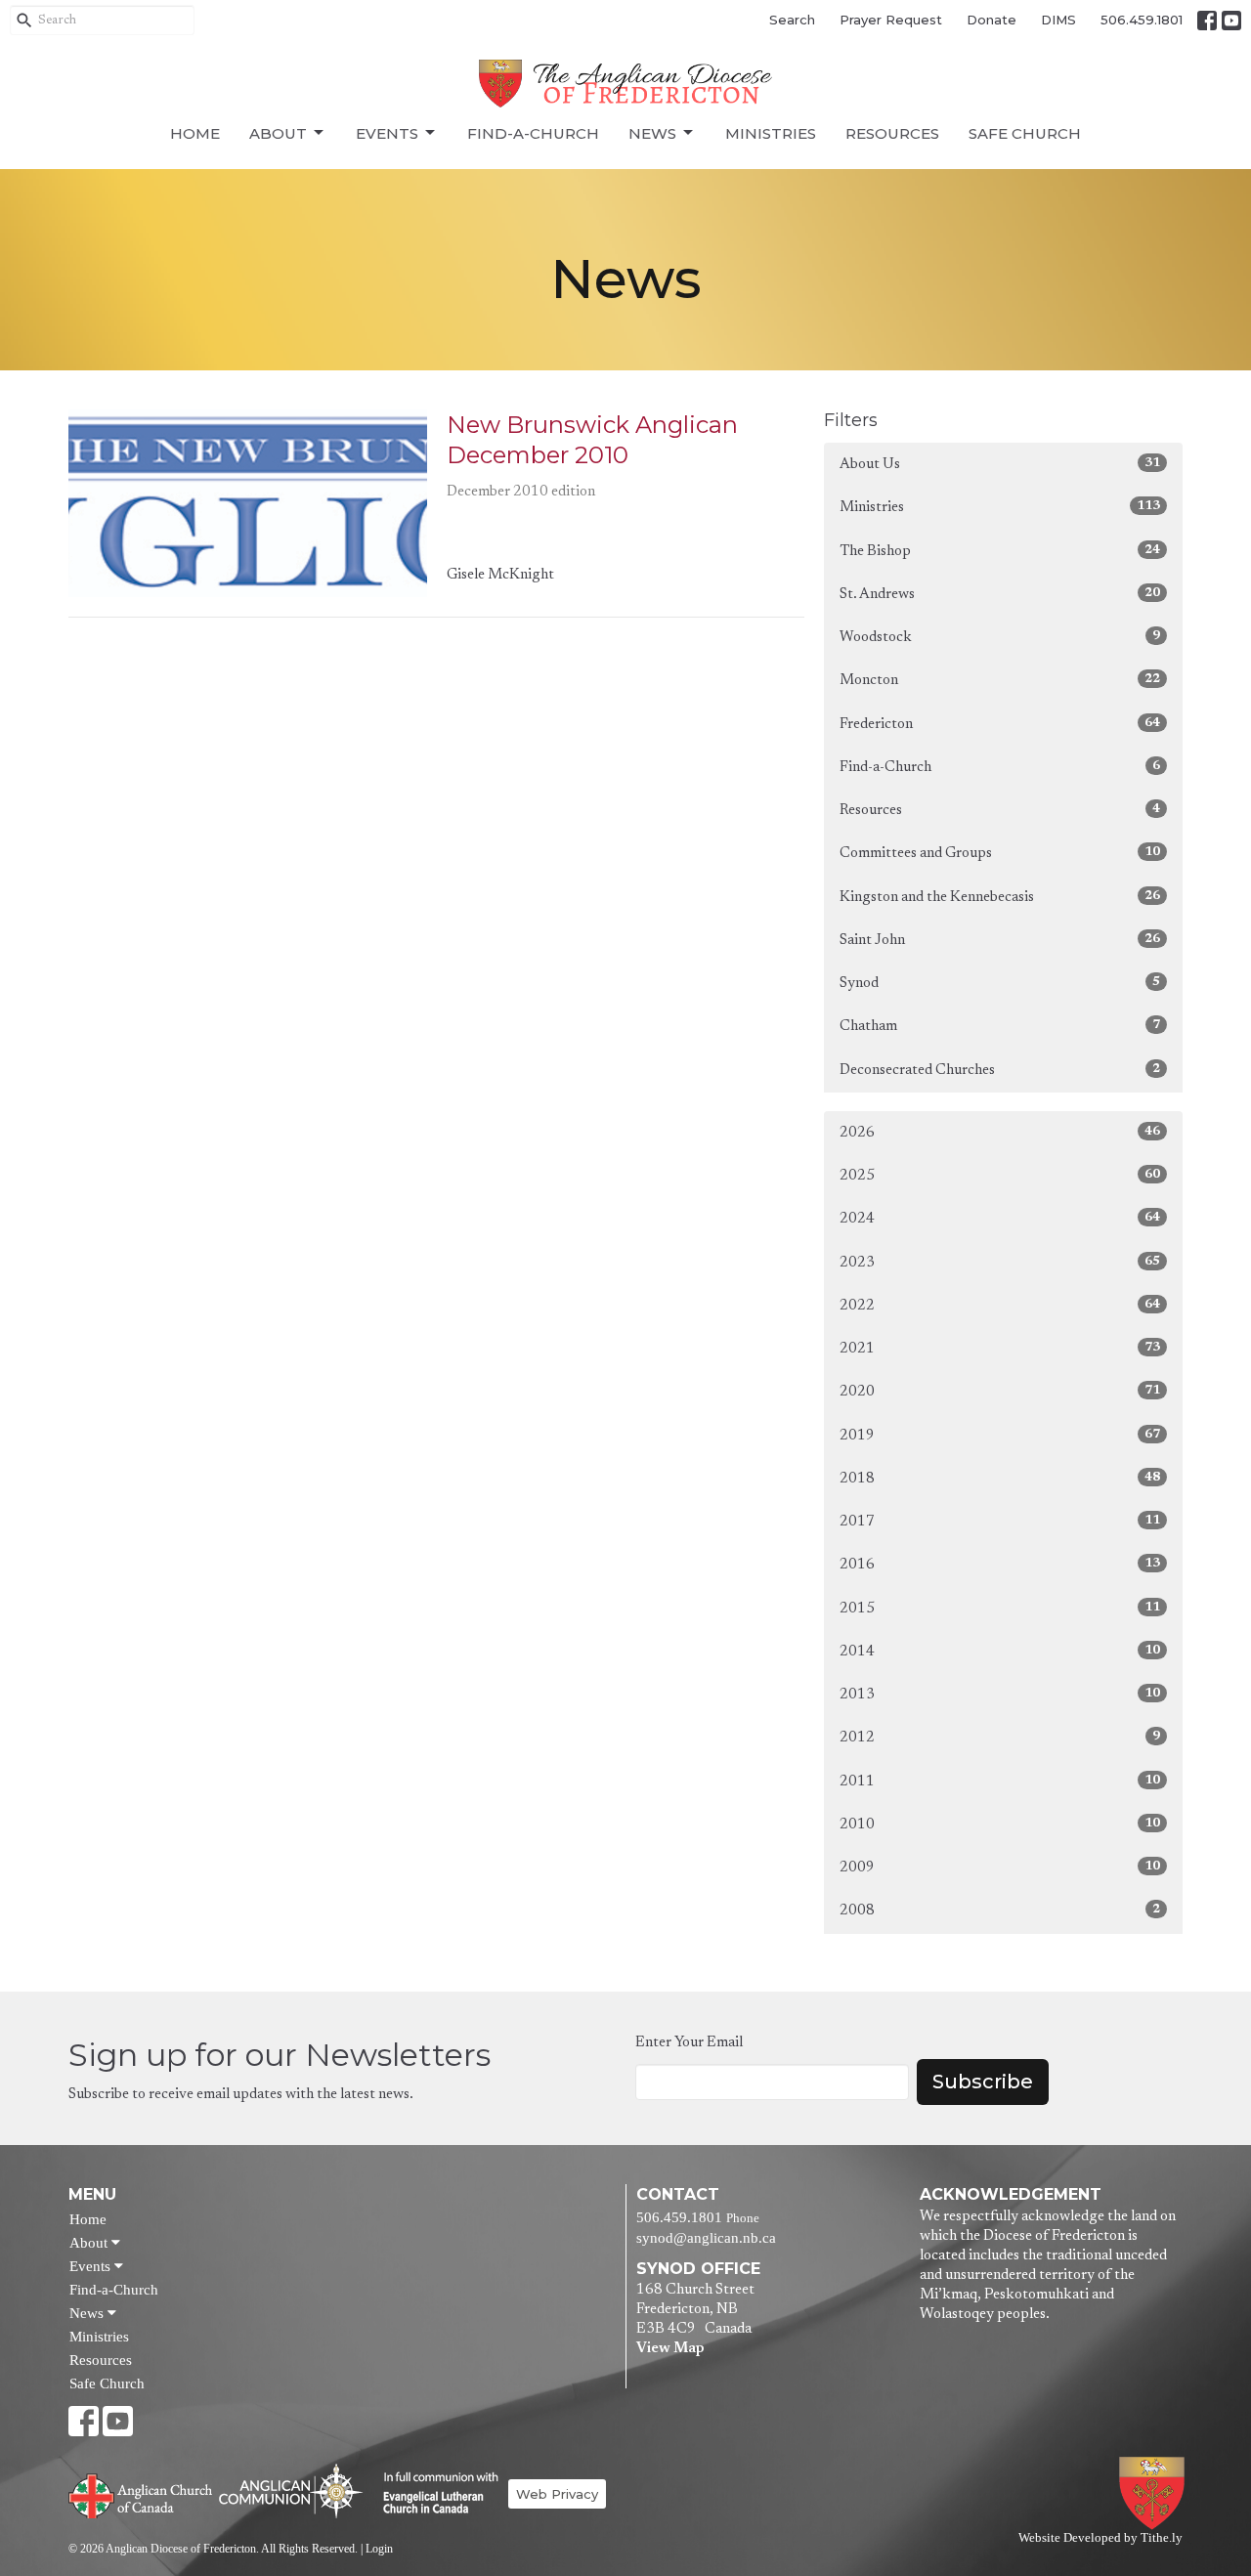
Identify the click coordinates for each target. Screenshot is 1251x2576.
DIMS (1058, 20)
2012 (1000, 1738)
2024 (1000, 1219)
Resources (892, 133)
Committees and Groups (1000, 853)
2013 (1000, 1695)
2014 (1000, 1652)
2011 (1000, 1782)
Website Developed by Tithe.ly (1100, 2538)
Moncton (1000, 680)
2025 (1000, 1176)
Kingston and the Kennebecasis (1000, 897)
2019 (1000, 1436)
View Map (670, 2349)
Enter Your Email (689, 2043)
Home (195, 133)
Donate (992, 20)
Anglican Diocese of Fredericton (1156, 2493)
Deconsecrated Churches (1000, 1070)
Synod (1000, 983)
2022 (1000, 1306)
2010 (1000, 1825)
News (652, 133)
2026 (1000, 1133)
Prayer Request (891, 20)
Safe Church (1025, 133)
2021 (1000, 1349)
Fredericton (1000, 724)
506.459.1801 (1142, 20)
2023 (1000, 1263)
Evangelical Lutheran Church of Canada (433, 2494)
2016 (1000, 1565)
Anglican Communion (291, 2490)
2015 (1000, 1609)
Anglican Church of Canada (141, 2494)
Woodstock (1000, 637)
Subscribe (983, 2082)
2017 (1000, 1522)
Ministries (771, 133)
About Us (1000, 464)
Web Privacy (557, 2494)
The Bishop (1000, 551)
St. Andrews (1000, 594)
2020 (1000, 1392)
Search (792, 20)
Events (387, 133)
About (278, 133)
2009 (1000, 1868)
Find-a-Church (533, 133)
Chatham (1000, 1026)
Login (379, 2549)
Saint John (1000, 940)
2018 (1000, 1479)
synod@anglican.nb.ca (706, 2238)
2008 (1000, 1911)
